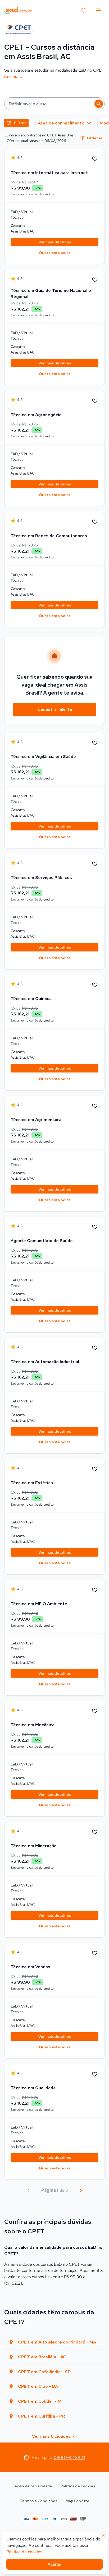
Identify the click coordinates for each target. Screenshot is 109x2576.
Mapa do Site (78, 2501)
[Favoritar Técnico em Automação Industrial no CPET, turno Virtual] (95, 1348)
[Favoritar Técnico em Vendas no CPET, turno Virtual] (95, 1953)
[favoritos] (84, 11)
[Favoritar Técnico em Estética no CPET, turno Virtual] (95, 1469)
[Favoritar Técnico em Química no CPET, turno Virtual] (95, 985)
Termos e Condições (38, 2501)
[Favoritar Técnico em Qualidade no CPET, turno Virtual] (95, 2074)
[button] (54, 104)
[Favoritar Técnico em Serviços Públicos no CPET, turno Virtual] (95, 864)
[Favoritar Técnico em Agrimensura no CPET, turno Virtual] (95, 1106)
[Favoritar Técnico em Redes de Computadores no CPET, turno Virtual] (95, 522)
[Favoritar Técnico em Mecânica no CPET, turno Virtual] (95, 1711)
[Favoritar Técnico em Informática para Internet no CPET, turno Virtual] (95, 159)
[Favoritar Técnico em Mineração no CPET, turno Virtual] (95, 1832)
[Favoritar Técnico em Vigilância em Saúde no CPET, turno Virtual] (95, 743)
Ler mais (13, 77)
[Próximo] (81, 2190)
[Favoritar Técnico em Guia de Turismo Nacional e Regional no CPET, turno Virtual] (95, 280)
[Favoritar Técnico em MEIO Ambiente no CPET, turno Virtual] (95, 1590)
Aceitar (54, 2564)
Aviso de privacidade (33, 2486)
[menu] (98, 11)
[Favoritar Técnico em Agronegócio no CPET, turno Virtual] (95, 401)
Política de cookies (78, 2486)
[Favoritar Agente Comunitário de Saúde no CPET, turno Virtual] (95, 1227)
